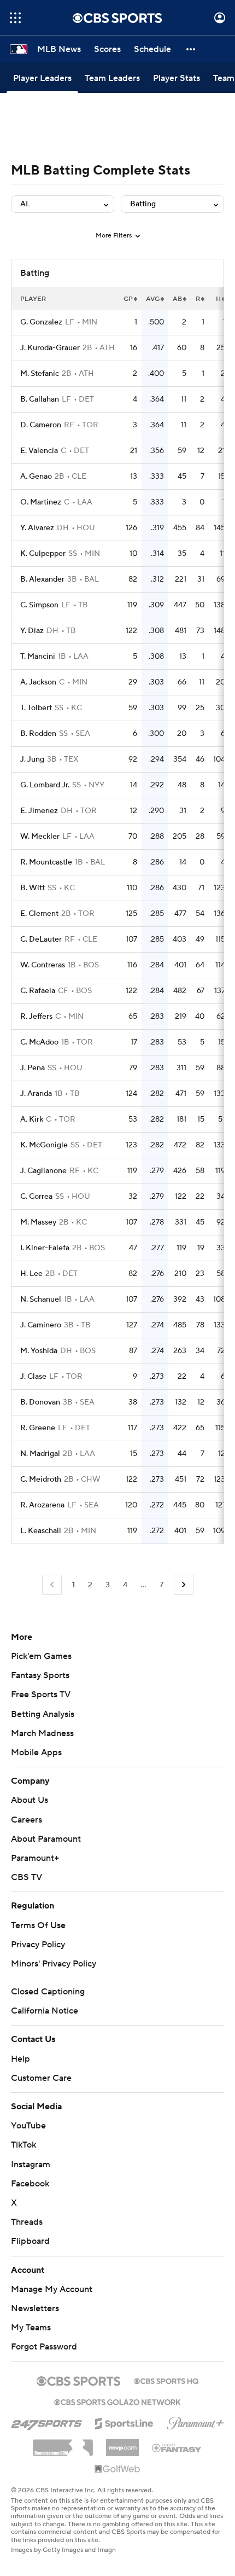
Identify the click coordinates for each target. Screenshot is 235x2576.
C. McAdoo (39, 1042)
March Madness (42, 1733)
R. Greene (38, 1428)
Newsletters (35, 2308)
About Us (30, 1800)
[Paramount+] (195, 2421)
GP (128, 299)
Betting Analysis (43, 1714)
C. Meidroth (41, 1480)
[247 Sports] (46, 2422)
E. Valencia (39, 451)
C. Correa (36, 1197)
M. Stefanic (40, 374)
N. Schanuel (41, 1299)
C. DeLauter (41, 939)
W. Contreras (43, 965)
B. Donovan (40, 1402)
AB (177, 299)
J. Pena (33, 1068)
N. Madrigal (40, 1454)
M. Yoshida (39, 1351)
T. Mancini (38, 657)
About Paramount (46, 1839)
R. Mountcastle (46, 862)
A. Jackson (38, 682)
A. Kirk (32, 1119)
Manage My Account (52, 2289)
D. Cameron (41, 425)
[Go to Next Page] (184, 1585)
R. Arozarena (42, 1505)
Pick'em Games (41, 1656)
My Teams (31, 2328)
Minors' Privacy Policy (54, 1964)
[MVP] (122, 2444)
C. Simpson (39, 605)
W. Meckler (40, 837)
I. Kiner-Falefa (45, 1248)
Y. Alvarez (37, 528)
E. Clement (39, 914)
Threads (27, 2222)
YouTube (28, 2126)
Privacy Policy (38, 1945)
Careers (27, 1820)
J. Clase (33, 1377)
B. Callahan (40, 399)
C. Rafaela (38, 991)
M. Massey (38, 1222)
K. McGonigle (44, 1145)
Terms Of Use (38, 1925)
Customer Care (41, 2078)
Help (20, 2059)
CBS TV (27, 1877)
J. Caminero (41, 1325)
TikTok (23, 2145)
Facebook (30, 2184)
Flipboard (30, 2241)
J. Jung (32, 759)
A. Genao (36, 477)
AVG (153, 299)
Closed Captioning (48, 1992)
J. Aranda (36, 1094)
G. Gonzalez (41, 322)
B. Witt (33, 888)
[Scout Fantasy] (177, 2447)
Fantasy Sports (40, 1675)
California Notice (45, 2011)
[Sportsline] (124, 2422)
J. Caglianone (43, 1171)
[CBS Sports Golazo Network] (117, 2401)
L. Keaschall (41, 1531)
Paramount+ (35, 1858)
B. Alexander (42, 579)
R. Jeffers (36, 1017)
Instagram (31, 2165)
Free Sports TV (41, 1695)
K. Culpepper (43, 554)
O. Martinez (41, 502)
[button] (15, 18)
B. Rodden (38, 734)
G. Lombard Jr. (45, 785)
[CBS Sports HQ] (166, 2380)
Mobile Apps (36, 1753)
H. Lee (31, 1274)
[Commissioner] (63, 2444)
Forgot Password (44, 2347)
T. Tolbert (36, 708)
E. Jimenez (39, 811)
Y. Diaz (32, 631)
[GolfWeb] (117, 2469)
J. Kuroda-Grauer (50, 348)
